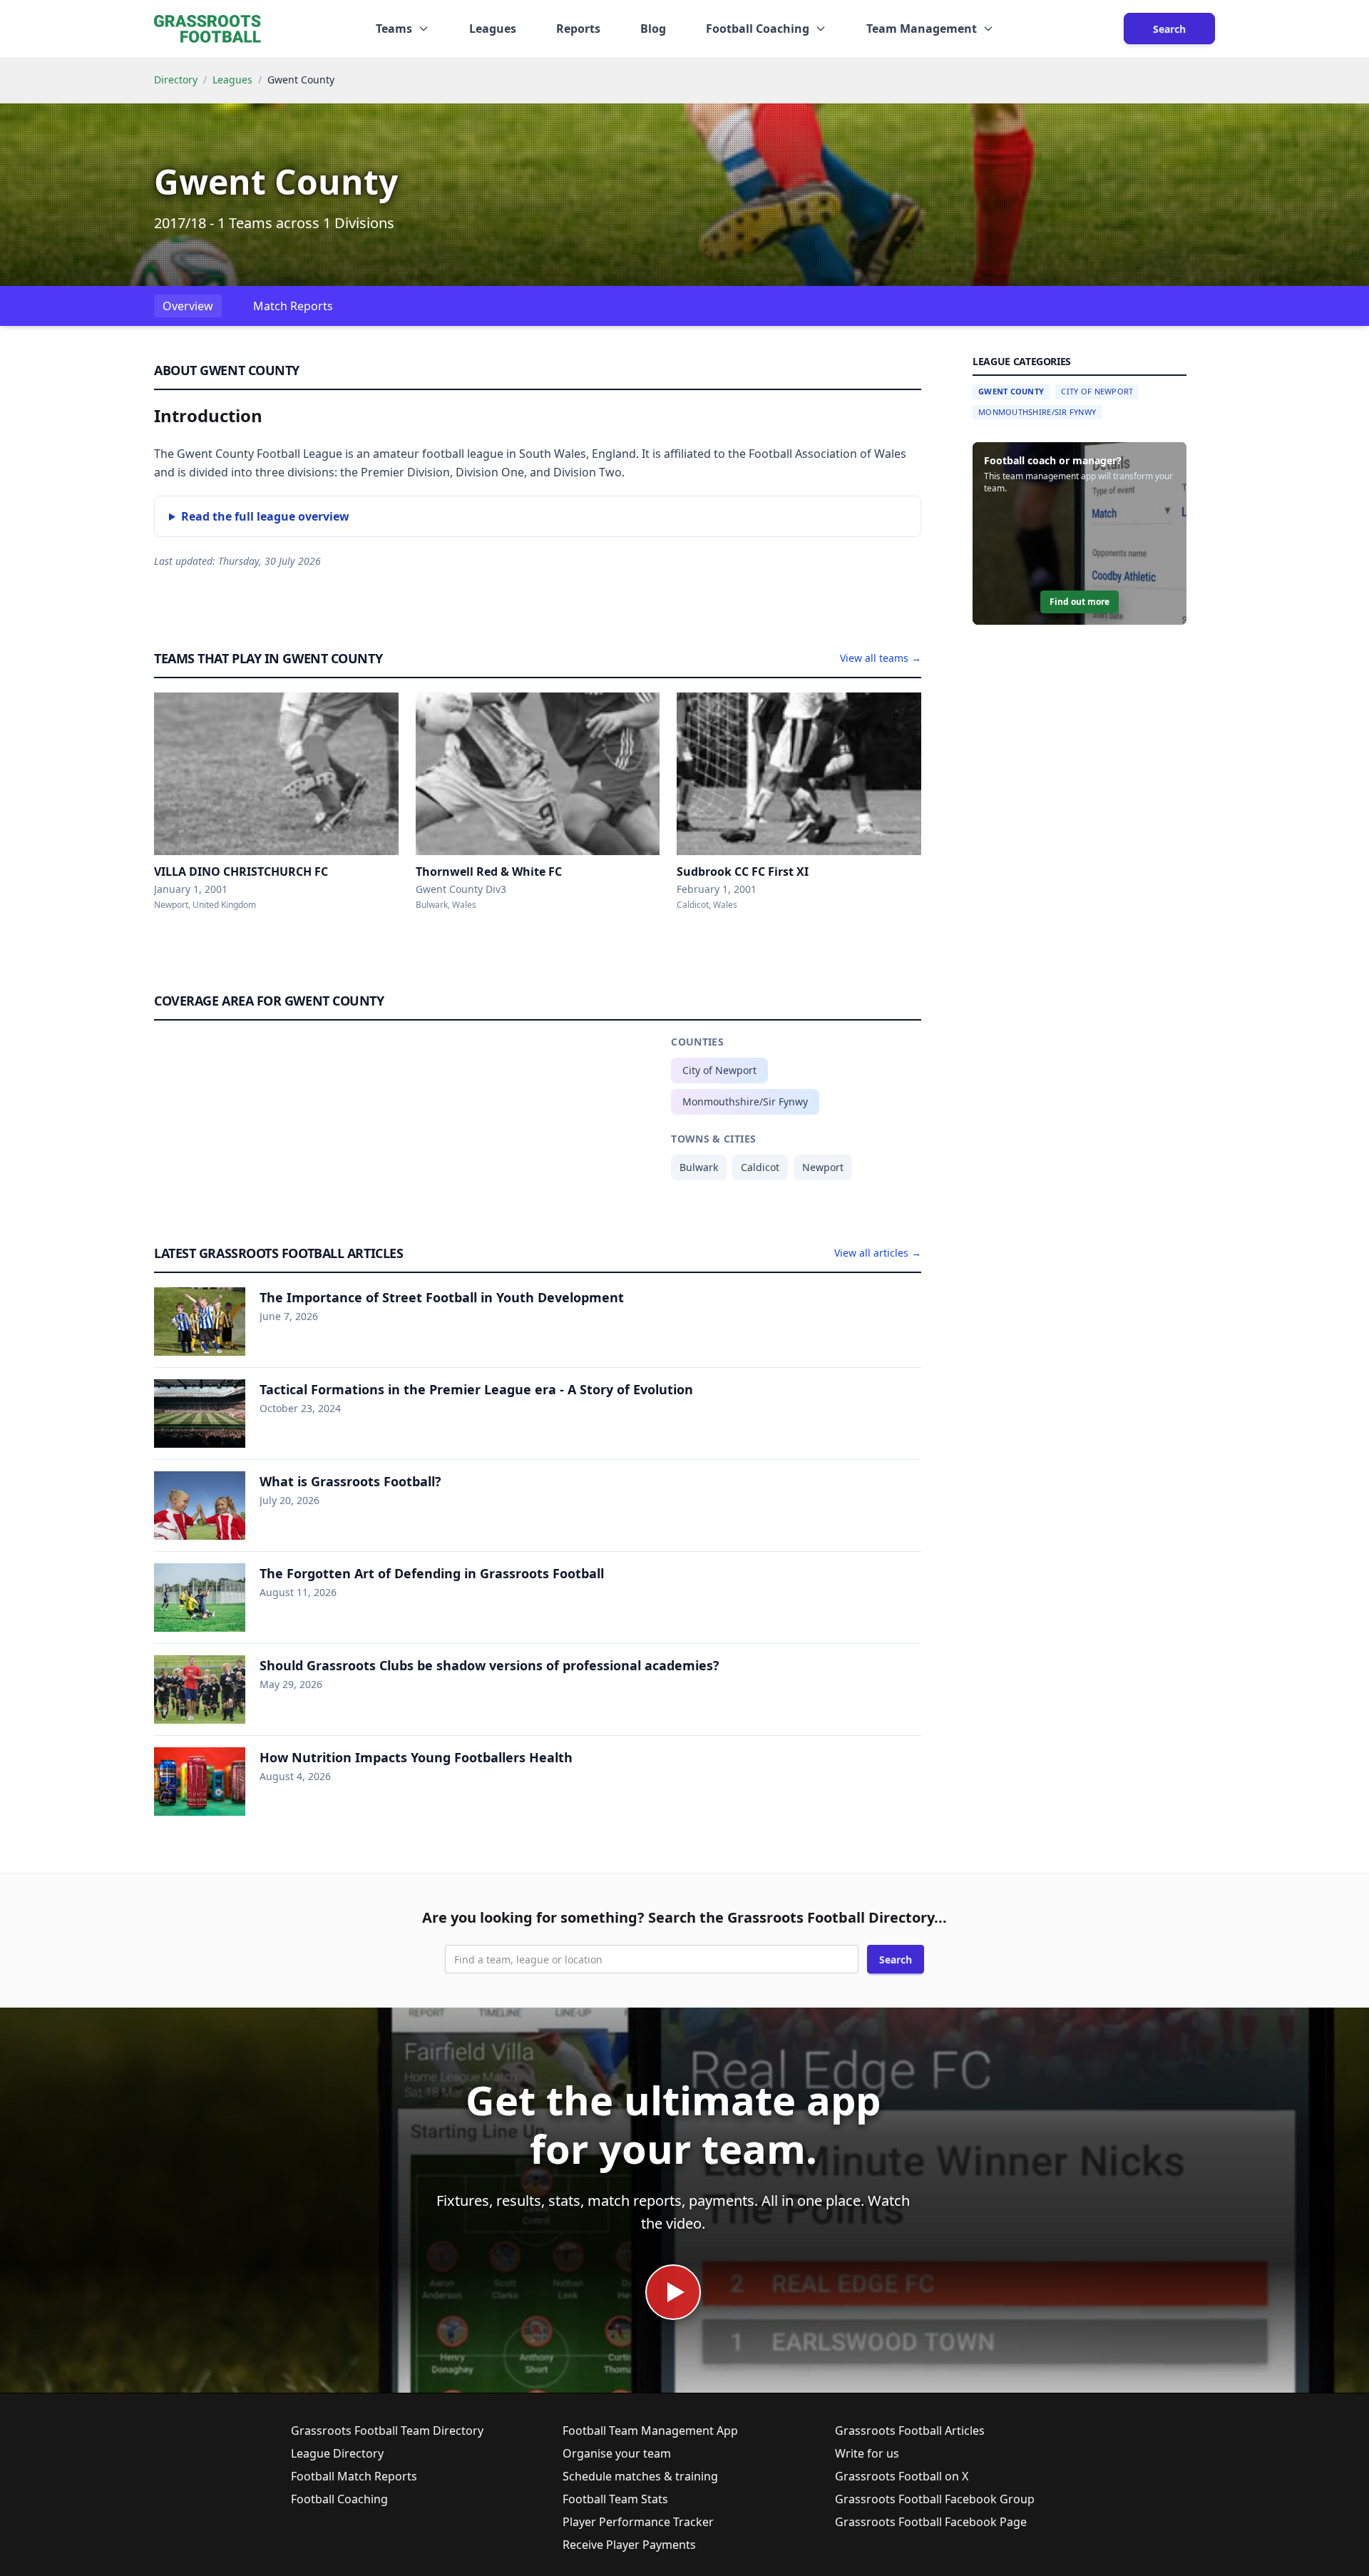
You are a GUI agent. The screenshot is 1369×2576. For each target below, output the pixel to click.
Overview (188, 306)
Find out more (1080, 602)
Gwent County (1011, 391)
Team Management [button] (922, 29)
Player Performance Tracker (638, 2522)
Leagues (493, 29)
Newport (823, 1167)
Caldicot (760, 1167)
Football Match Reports (354, 2476)
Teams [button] (394, 29)
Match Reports (293, 306)
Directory (176, 80)
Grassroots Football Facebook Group (935, 2499)
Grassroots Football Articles (910, 2431)
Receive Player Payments (629, 2545)
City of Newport (719, 1070)
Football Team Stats (615, 2499)
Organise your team (617, 2453)
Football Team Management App (650, 2431)
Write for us (867, 2453)
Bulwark (699, 1167)
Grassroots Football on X (902, 2476)
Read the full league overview (265, 516)
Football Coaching (339, 2499)
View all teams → (881, 658)
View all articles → (878, 1253)
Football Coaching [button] (758, 29)
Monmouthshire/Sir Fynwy (745, 1102)
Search (1169, 29)
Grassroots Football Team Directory (387, 2431)
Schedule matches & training (640, 2476)
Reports (578, 29)
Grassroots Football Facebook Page (931, 2522)
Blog (653, 29)
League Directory (337, 2453)
